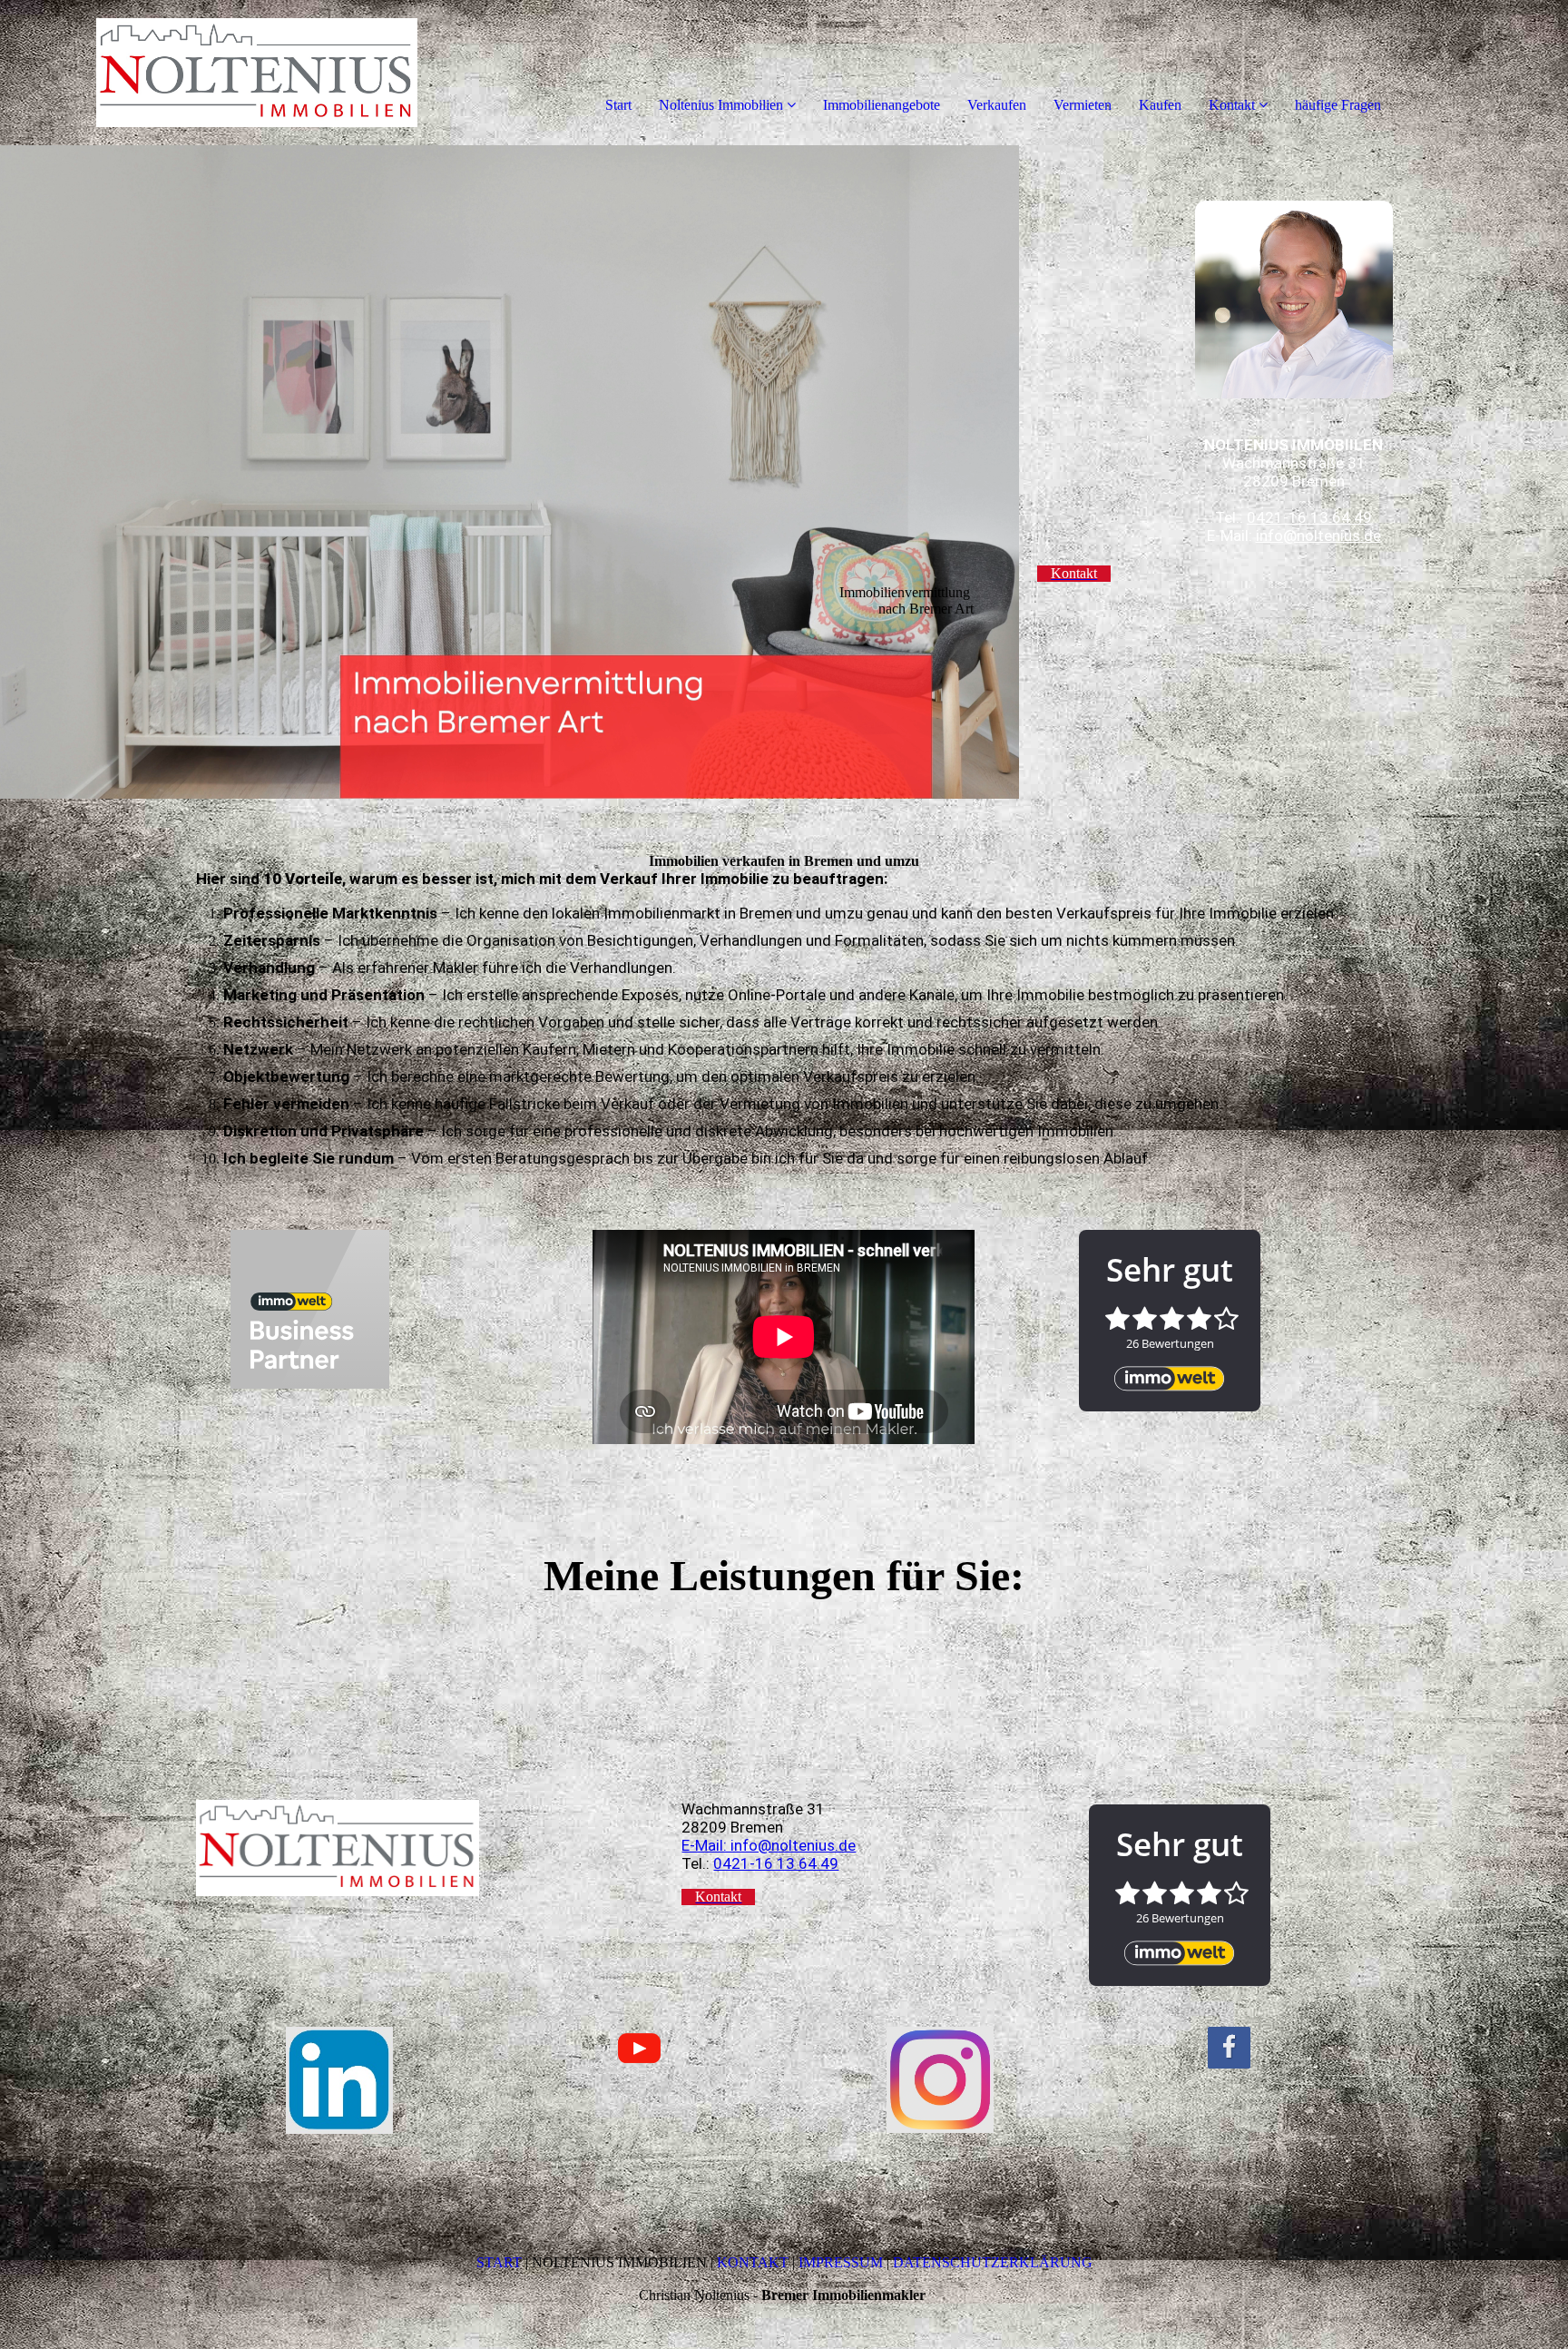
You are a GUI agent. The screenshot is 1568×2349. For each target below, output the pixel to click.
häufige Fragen (1338, 105)
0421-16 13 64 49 (1309, 517)
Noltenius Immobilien (721, 105)
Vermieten (1083, 105)
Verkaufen (997, 105)
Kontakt (1232, 105)
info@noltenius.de (1318, 536)
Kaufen (1160, 105)
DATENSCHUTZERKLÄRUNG (993, 2262)
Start (618, 105)
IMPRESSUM (841, 2262)
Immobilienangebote (882, 105)
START (499, 2262)
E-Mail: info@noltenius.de (769, 1845)
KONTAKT (755, 2262)
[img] (209, 73)
